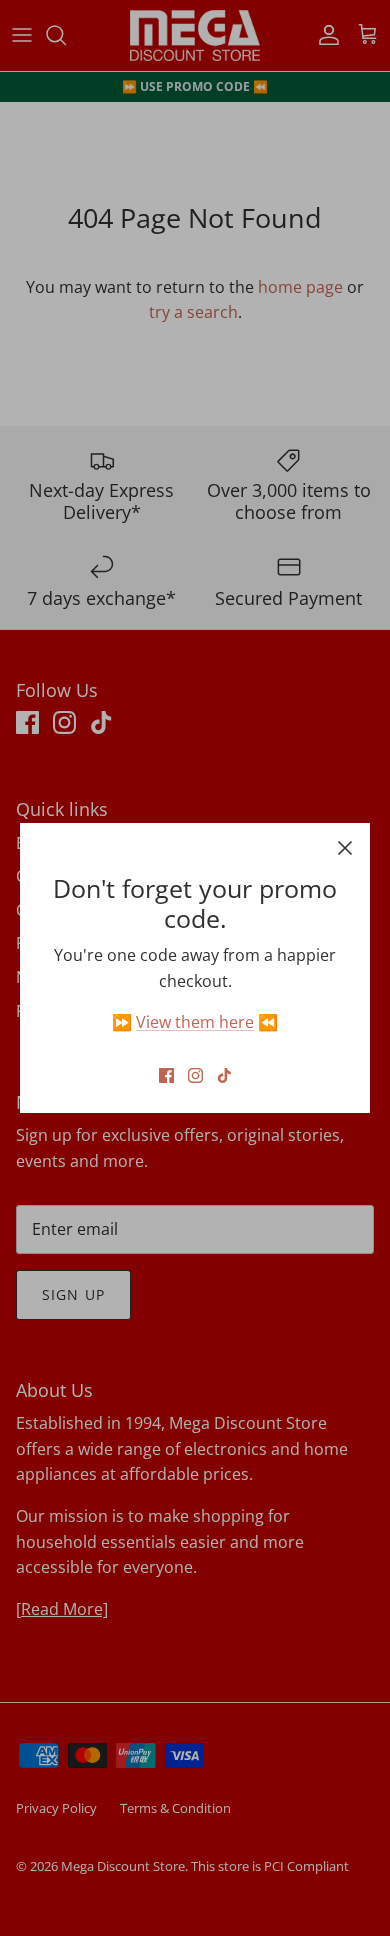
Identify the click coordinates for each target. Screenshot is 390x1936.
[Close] (345, 848)
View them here (195, 1022)
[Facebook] (166, 1075)
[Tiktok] (224, 1075)
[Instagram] (195, 1075)
